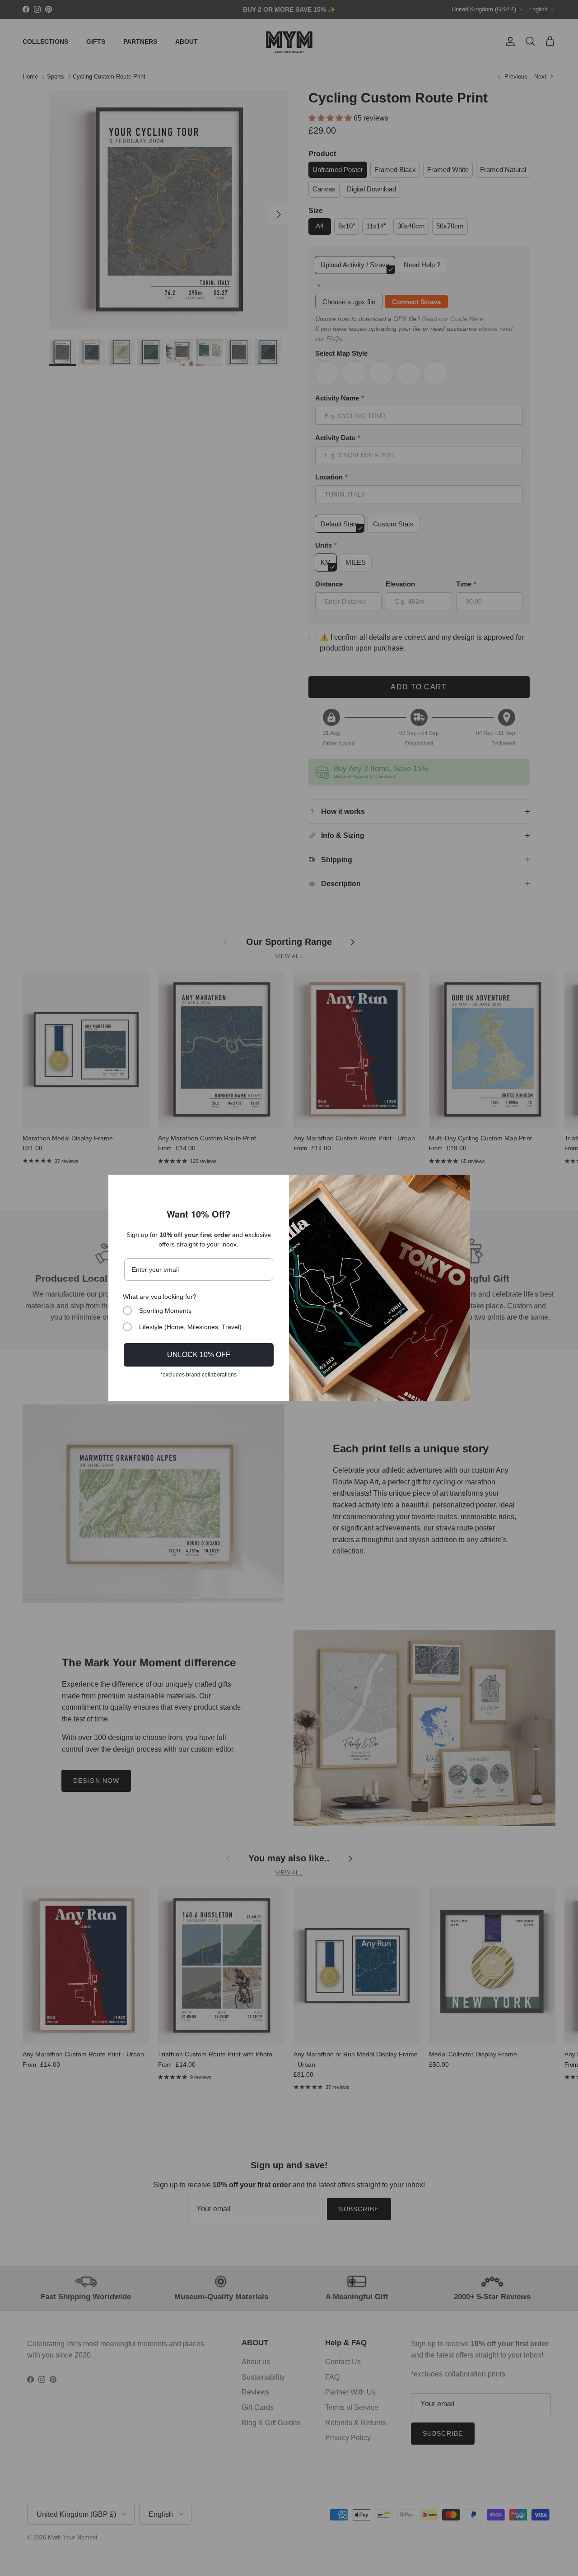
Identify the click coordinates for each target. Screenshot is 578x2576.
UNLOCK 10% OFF (199, 1355)
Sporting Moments (165, 1311)
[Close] (459, 1186)
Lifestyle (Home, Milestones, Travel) (190, 1327)
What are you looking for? (160, 1297)
